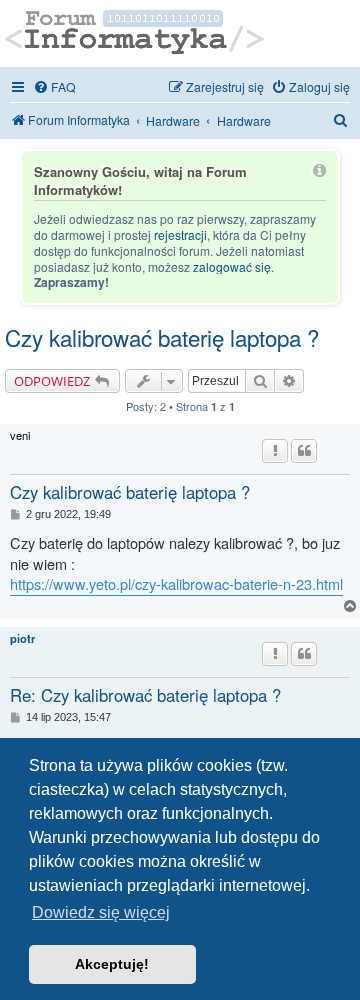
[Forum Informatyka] (135, 34)
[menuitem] (54, 86)
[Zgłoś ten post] (275, 451)
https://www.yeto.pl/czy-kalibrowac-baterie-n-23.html (176, 584)
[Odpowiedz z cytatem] (304, 451)
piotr (22, 638)
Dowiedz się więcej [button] (101, 912)
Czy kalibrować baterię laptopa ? (162, 337)
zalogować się (232, 267)
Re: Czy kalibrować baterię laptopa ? (145, 695)
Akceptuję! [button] (112, 964)
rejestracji (180, 235)
